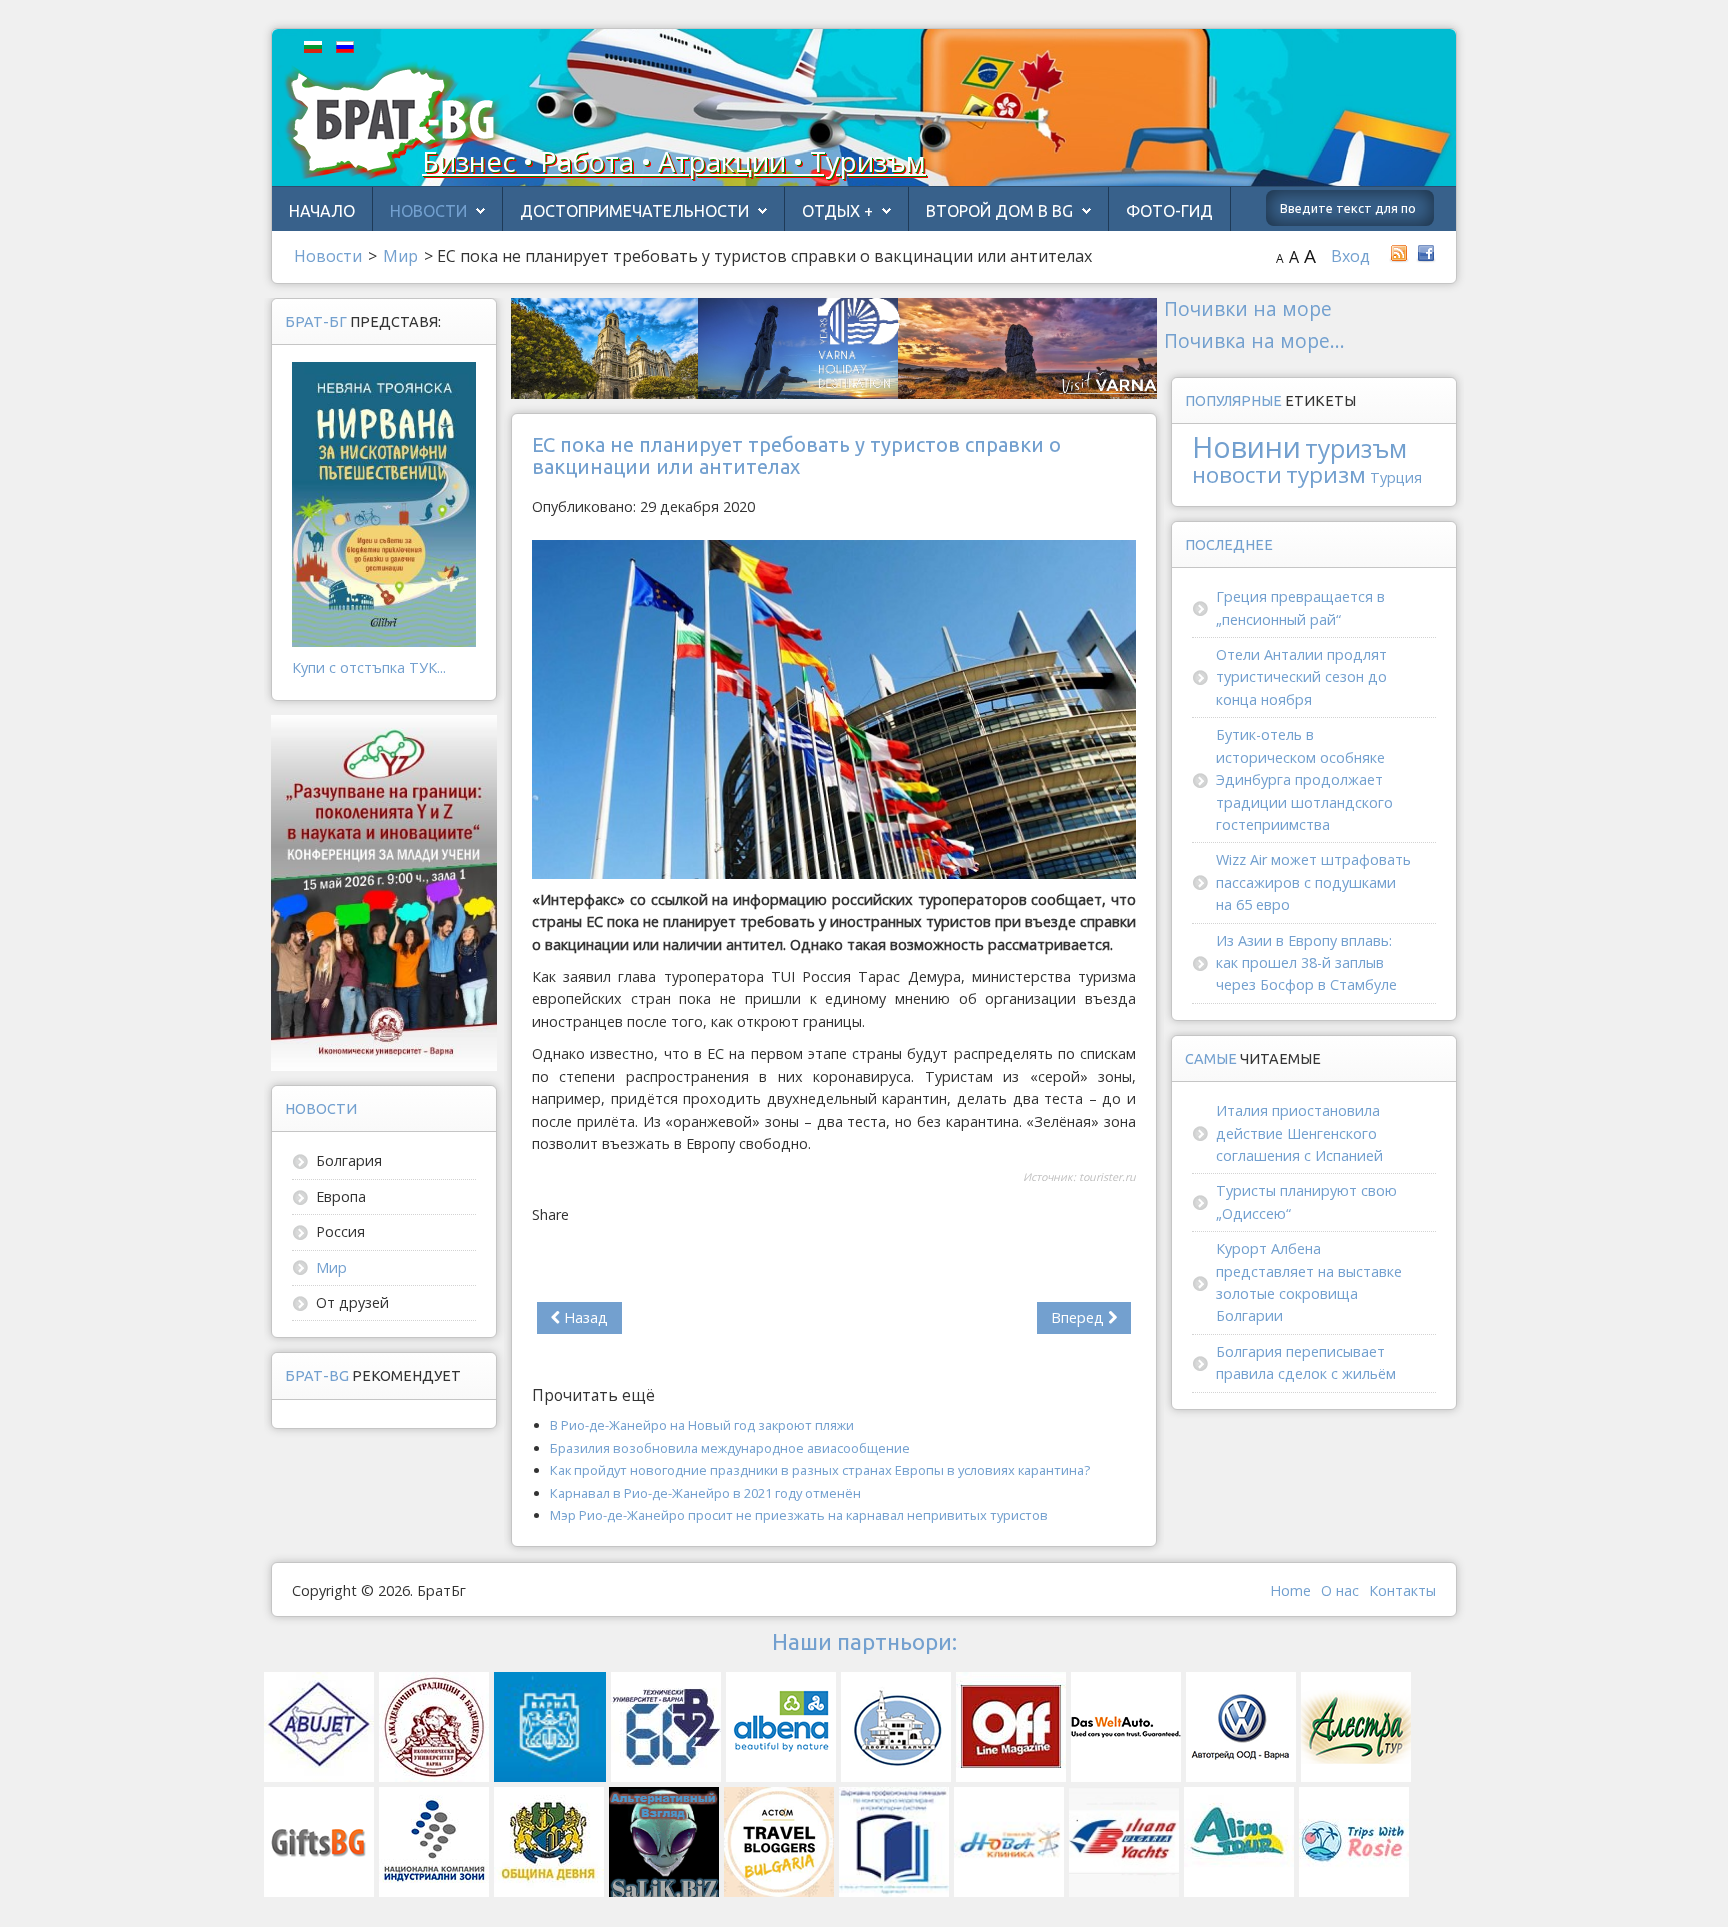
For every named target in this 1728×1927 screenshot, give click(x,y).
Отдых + (837, 211)
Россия (340, 1231)
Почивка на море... (1254, 340)
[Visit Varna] (834, 346)
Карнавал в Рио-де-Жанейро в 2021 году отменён (705, 1493)
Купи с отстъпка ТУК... (369, 667)
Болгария (349, 1160)
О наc (1340, 1590)
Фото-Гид (1169, 211)
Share (550, 1214)
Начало (322, 211)
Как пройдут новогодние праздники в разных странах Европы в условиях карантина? (820, 1470)
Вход (1350, 256)
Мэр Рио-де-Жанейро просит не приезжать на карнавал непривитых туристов (799, 1515)
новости (1237, 474)
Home (1290, 1590)
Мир (331, 1267)
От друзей (352, 1302)
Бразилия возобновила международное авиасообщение (730, 1448)
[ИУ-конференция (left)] (384, 891)
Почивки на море (1248, 308)
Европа (341, 1196)
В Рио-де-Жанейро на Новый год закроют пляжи (702, 1425)
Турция (1396, 477)
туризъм (1356, 448)
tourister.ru (1107, 1177)
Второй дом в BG (999, 211)
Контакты (1402, 1590)
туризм (1326, 474)
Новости (428, 211)
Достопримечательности (634, 211)
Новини (1246, 446)
